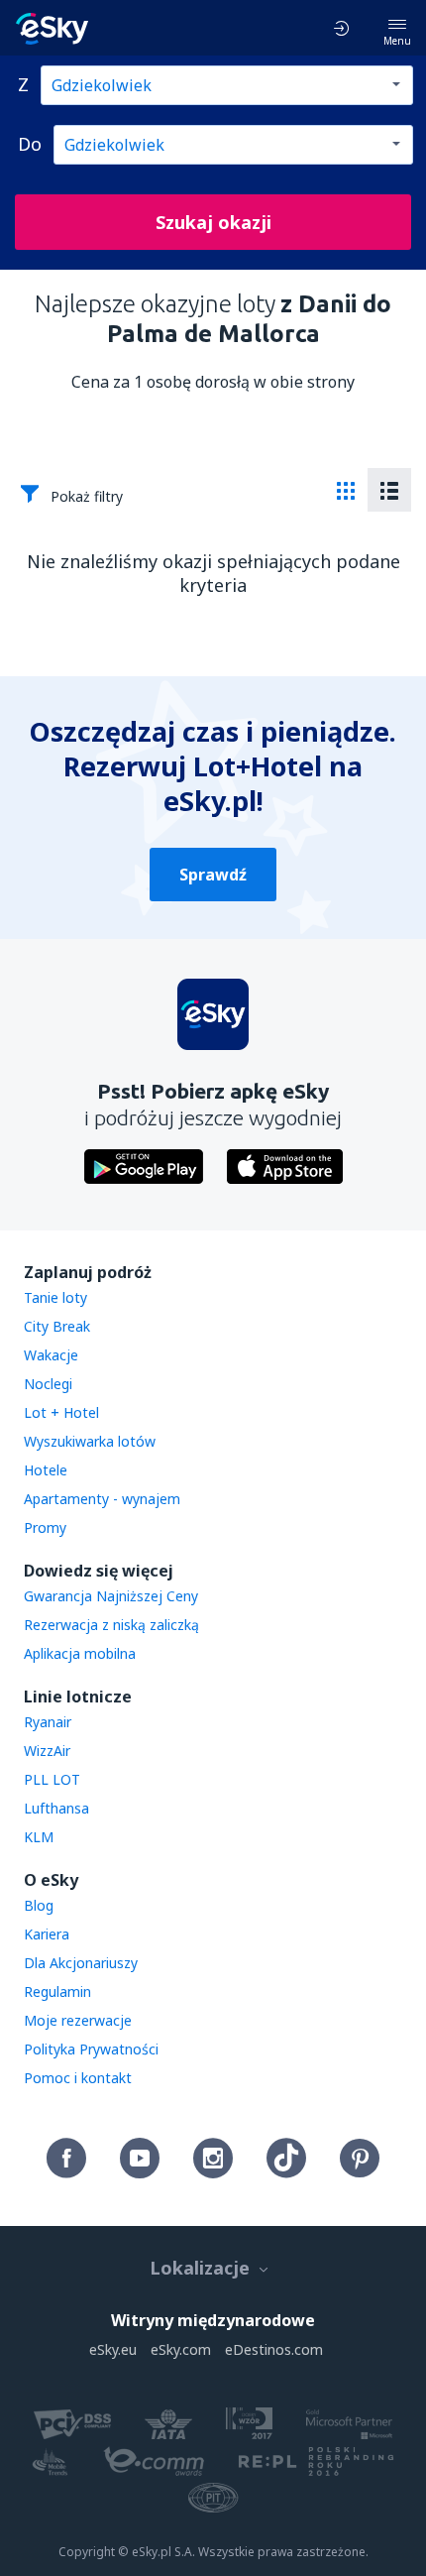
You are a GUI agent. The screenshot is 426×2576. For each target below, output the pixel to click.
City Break (57, 1326)
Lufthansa (56, 1808)
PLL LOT (52, 1779)
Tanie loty (55, 1297)
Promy (45, 1527)
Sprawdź (213, 875)
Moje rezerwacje (78, 2020)
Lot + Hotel (61, 1412)
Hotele (46, 1470)
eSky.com (181, 2349)
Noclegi (48, 1384)
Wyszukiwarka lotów (90, 1441)
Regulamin (57, 1991)
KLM (39, 1837)
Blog (39, 1905)
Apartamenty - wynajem (102, 1499)
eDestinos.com (274, 2349)
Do (30, 144)
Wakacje (51, 1355)
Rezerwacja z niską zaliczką (111, 1625)
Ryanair (48, 1722)
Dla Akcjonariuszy (81, 1963)
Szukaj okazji (213, 222)
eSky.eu (113, 2349)
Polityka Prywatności (91, 2049)
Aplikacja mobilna (80, 1653)
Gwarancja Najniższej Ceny (111, 1596)
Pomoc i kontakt (78, 2078)
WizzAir (47, 1751)
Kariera (47, 1934)
